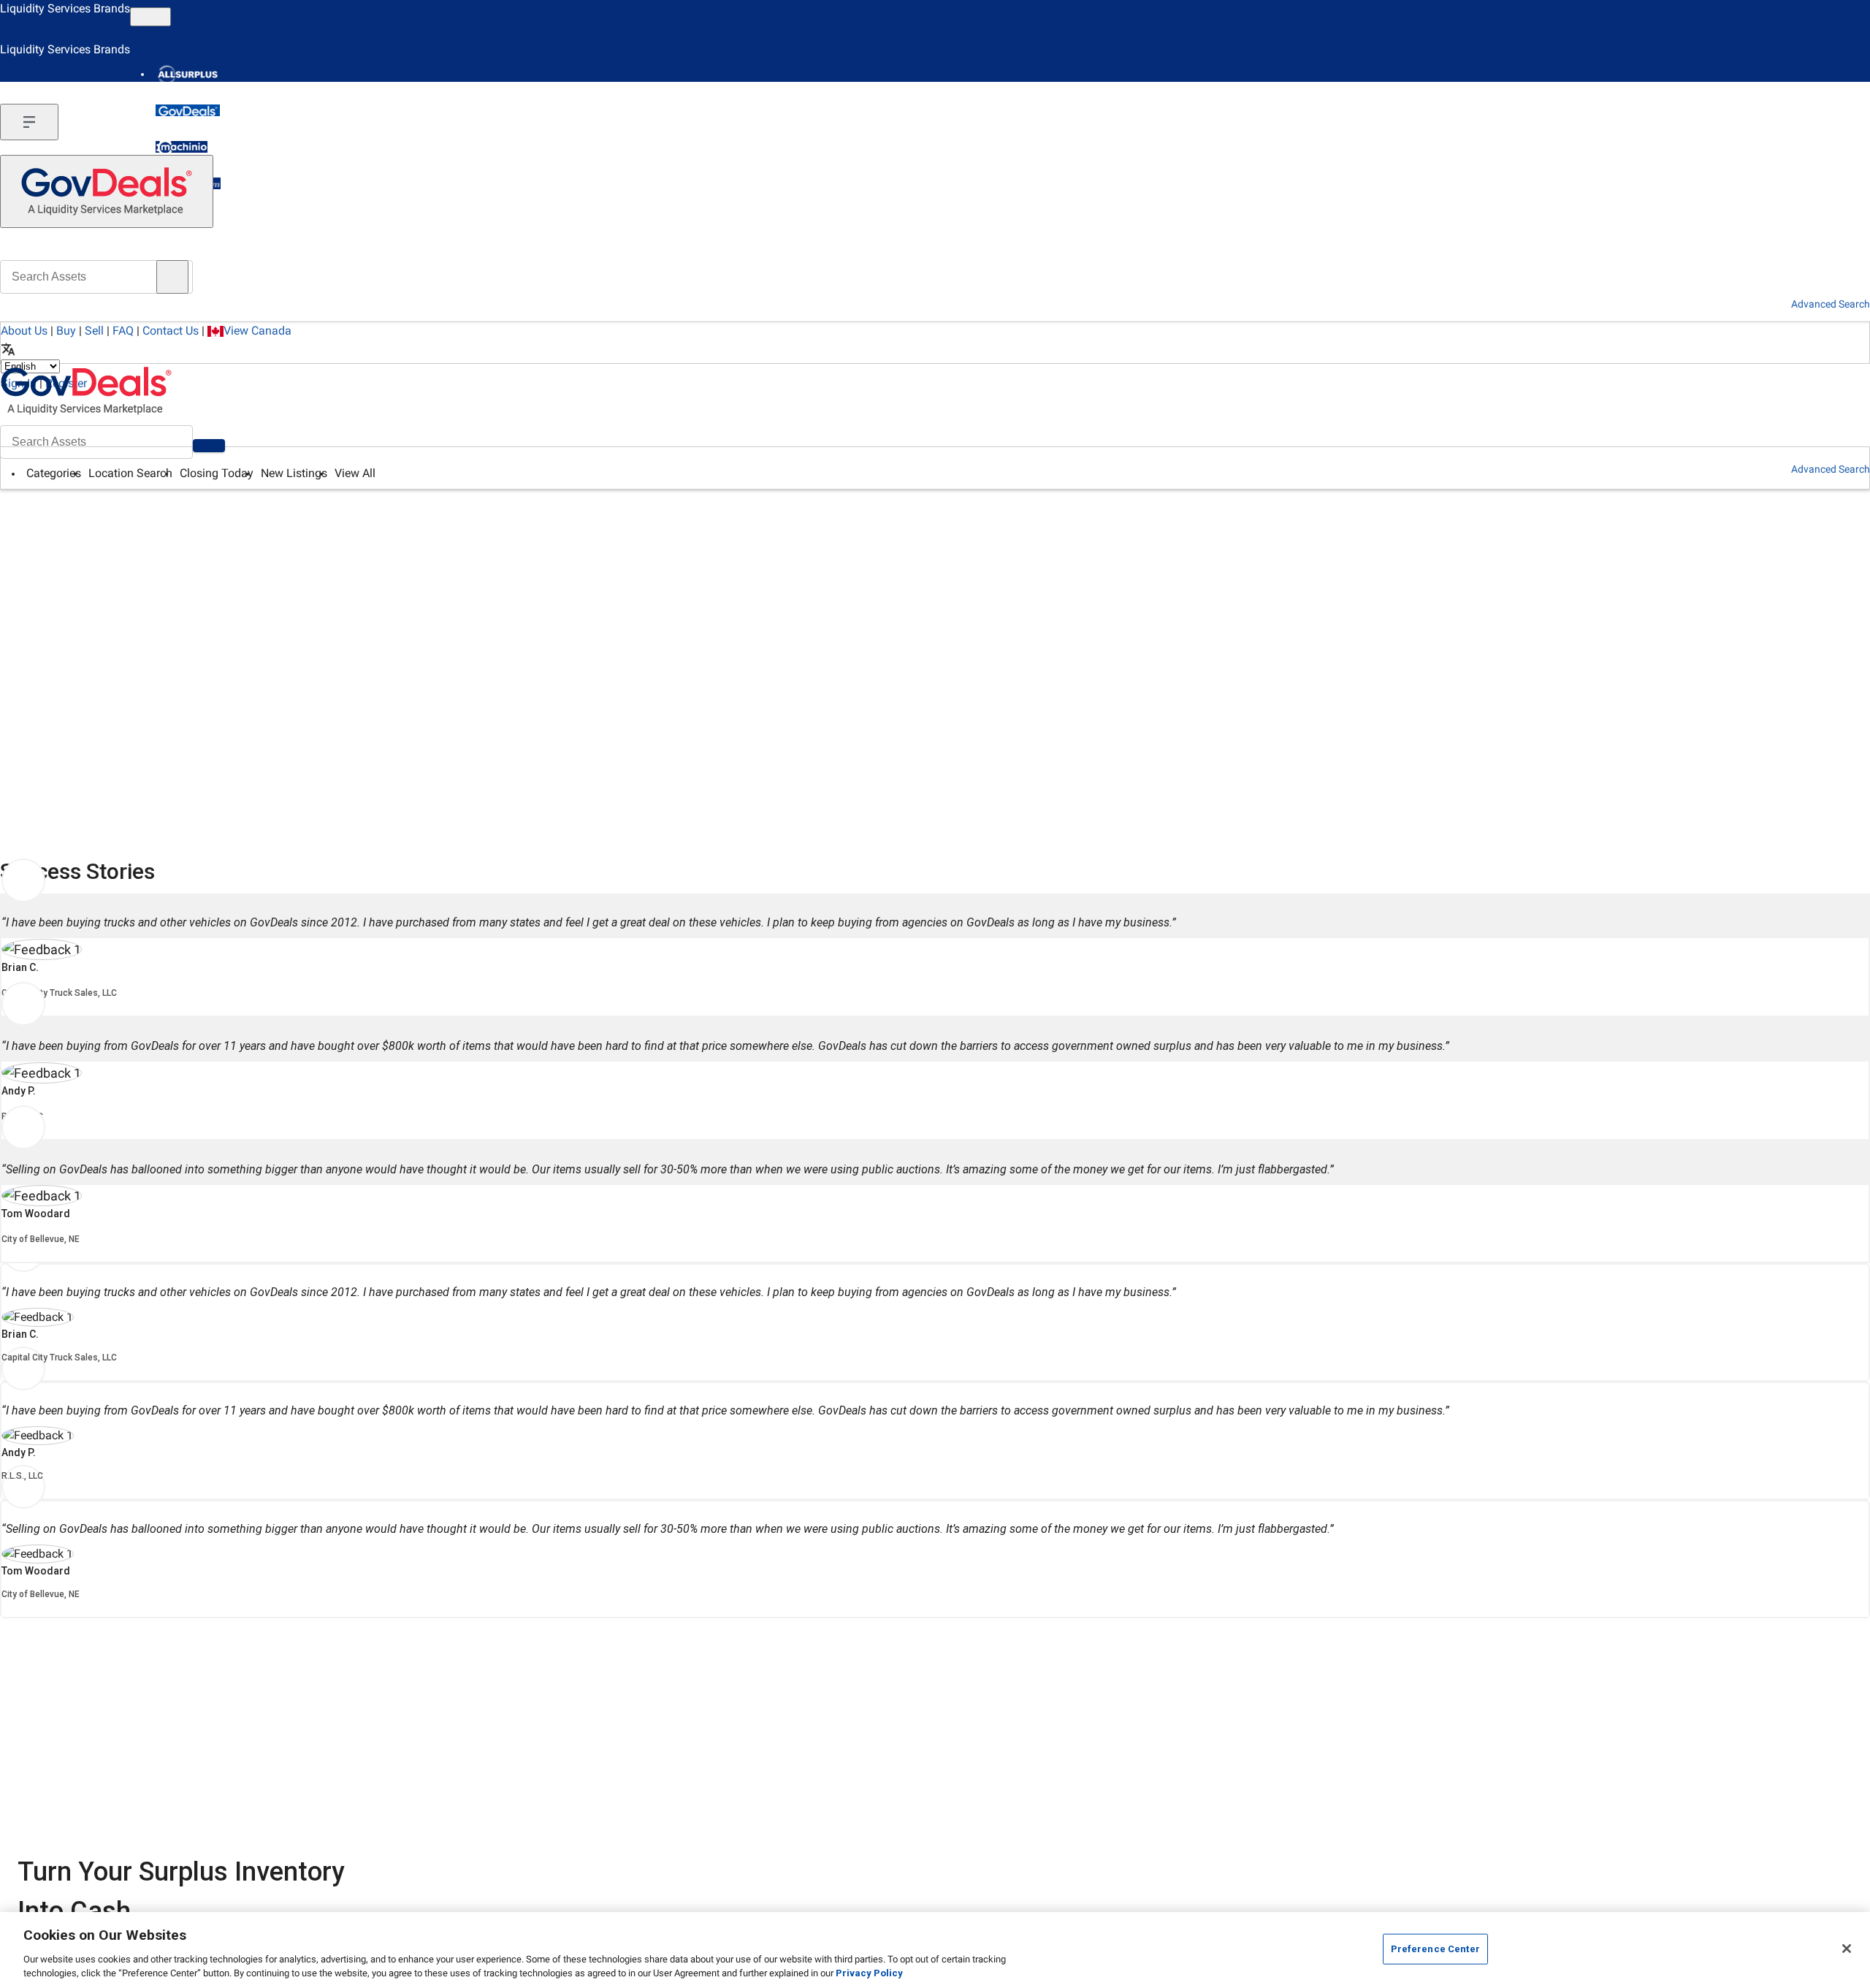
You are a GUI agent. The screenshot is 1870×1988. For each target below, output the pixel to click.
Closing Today (217, 473)
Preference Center (1435, 1949)
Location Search (130, 473)
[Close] (1847, 1949)
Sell (94, 331)
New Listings (294, 473)
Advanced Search (1831, 469)
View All (355, 473)
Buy (66, 331)
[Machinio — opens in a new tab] (182, 147)
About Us (24, 331)
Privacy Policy (869, 1973)
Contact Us (171, 331)
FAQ (123, 331)
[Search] (209, 446)
